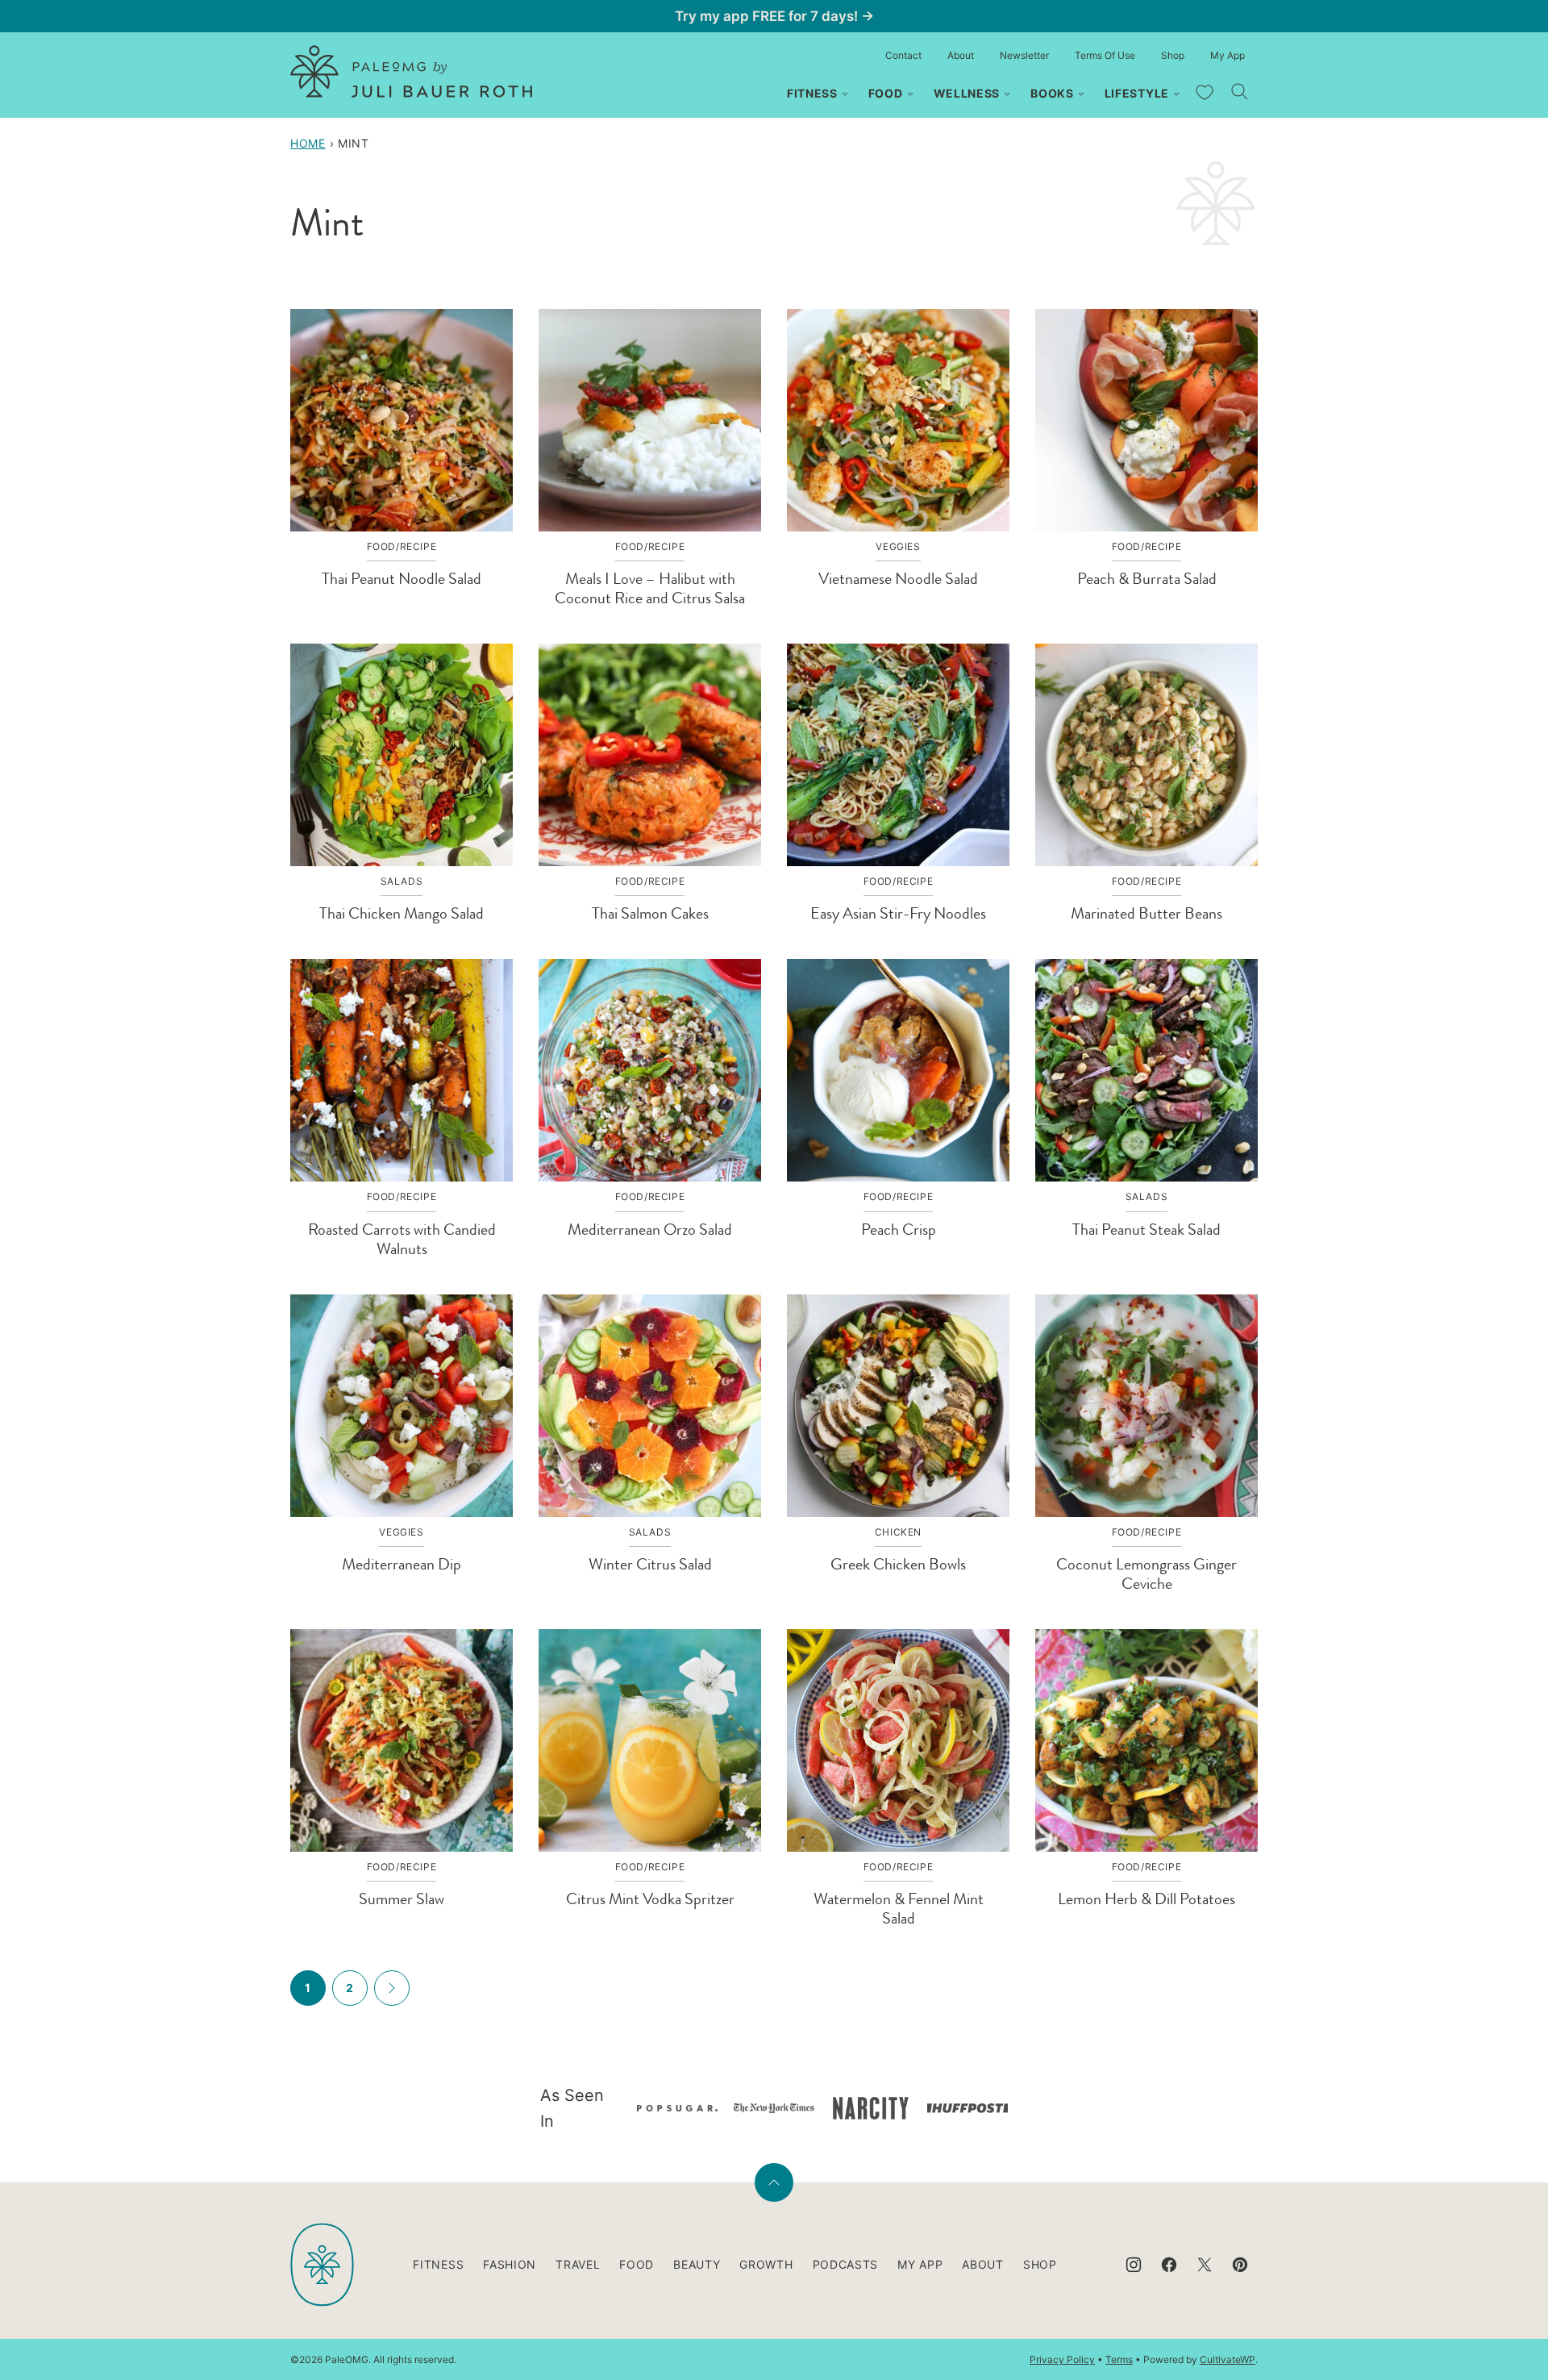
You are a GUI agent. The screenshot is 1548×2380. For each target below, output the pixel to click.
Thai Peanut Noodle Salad (402, 579)
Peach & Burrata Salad (1147, 579)
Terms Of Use (1105, 55)
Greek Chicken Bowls (898, 1564)
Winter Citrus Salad (650, 1564)
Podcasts (846, 2264)
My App (1228, 55)
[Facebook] (1169, 2265)
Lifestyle (1137, 93)
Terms (1119, 2359)
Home (308, 143)
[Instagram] (1134, 2265)
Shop (1173, 55)
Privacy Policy (1062, 2359)
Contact (903, 55)
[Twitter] (1205, 2265)
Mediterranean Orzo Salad (650, 1230)
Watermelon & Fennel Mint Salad (899, 1909)
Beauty (697, 2264)
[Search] (1240, 92)
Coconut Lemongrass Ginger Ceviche (1146, 1574)
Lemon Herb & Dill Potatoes (1146, 1899)
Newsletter (1024, 55)
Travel (578, 2264)
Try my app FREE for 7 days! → (774, 16)
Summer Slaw (402, 1899)
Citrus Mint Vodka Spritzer (650, 1899)
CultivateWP (1228, 2359)
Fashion (510, 2264)
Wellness (967, 93)
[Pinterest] (1240, 2265)
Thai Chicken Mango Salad (402, 913)
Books (1052, 93)
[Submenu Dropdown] (845, 94)
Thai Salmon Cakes (650, 913)
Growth (766, 2264)
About (961, 55)
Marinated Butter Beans (1146, 913)
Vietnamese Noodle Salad (898, 579)
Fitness (812, 93)
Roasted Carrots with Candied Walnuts (402, 1239)
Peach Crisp (899, 1230)
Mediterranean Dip (402, 1564)
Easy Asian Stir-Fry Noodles (898, 913)
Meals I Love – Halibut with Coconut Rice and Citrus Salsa (650, 588)
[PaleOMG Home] (411, 71)
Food (886, 93)
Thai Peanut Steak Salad (1146, 1230)
